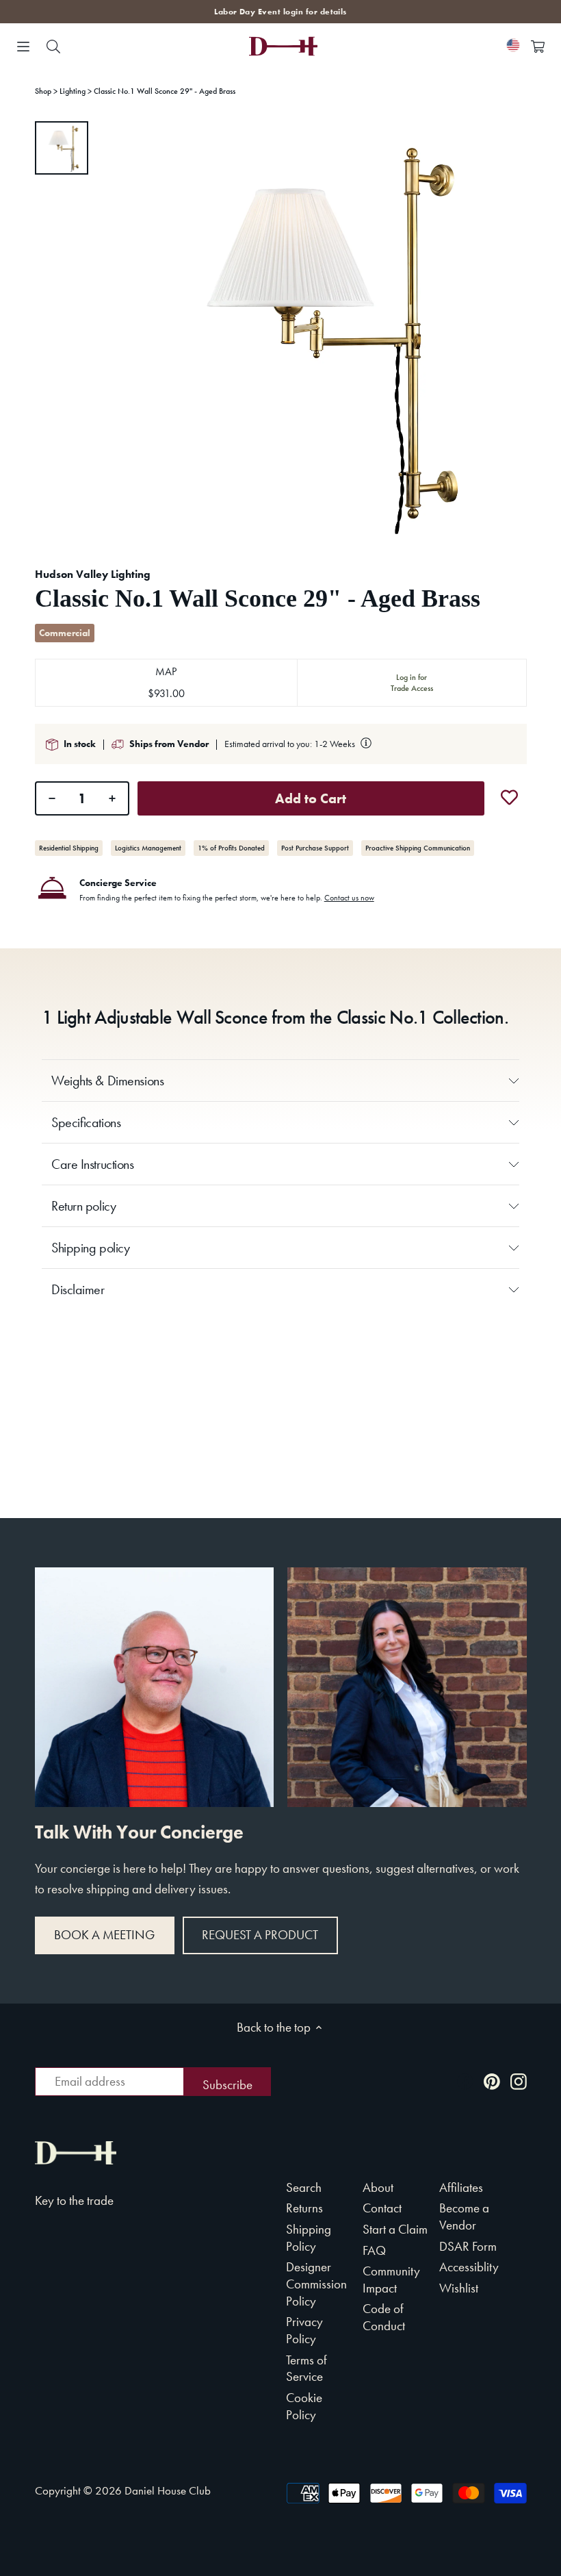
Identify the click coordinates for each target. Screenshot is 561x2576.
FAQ (374, 2250)
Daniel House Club (168, 2490)
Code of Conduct (384, 2317)
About (378, 2187)
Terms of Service (306, 2369)
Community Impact (391, 2280)
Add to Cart (311, 798)
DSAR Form (468, 2246)
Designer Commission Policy (316, 2284)
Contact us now (349, 898)
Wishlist (459, 2288)
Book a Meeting (104, 1935)
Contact (382, 2208)
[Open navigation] (23, 47)
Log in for (412, 683)
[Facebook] (465, 2081)
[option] (62, 148)
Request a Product (260, 1935)
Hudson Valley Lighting (93, 574)
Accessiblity (469, 2267)
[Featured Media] (316, 332)
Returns (304, 2208)
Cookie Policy (304, 2406)
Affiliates (461, 2187)
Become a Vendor (464, 2217)
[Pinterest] (492, 2081)
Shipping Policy (309, 2238)
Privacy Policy (304, 2330)
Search (304, 2187)
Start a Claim (395, 2229)
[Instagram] (519, 2081)
